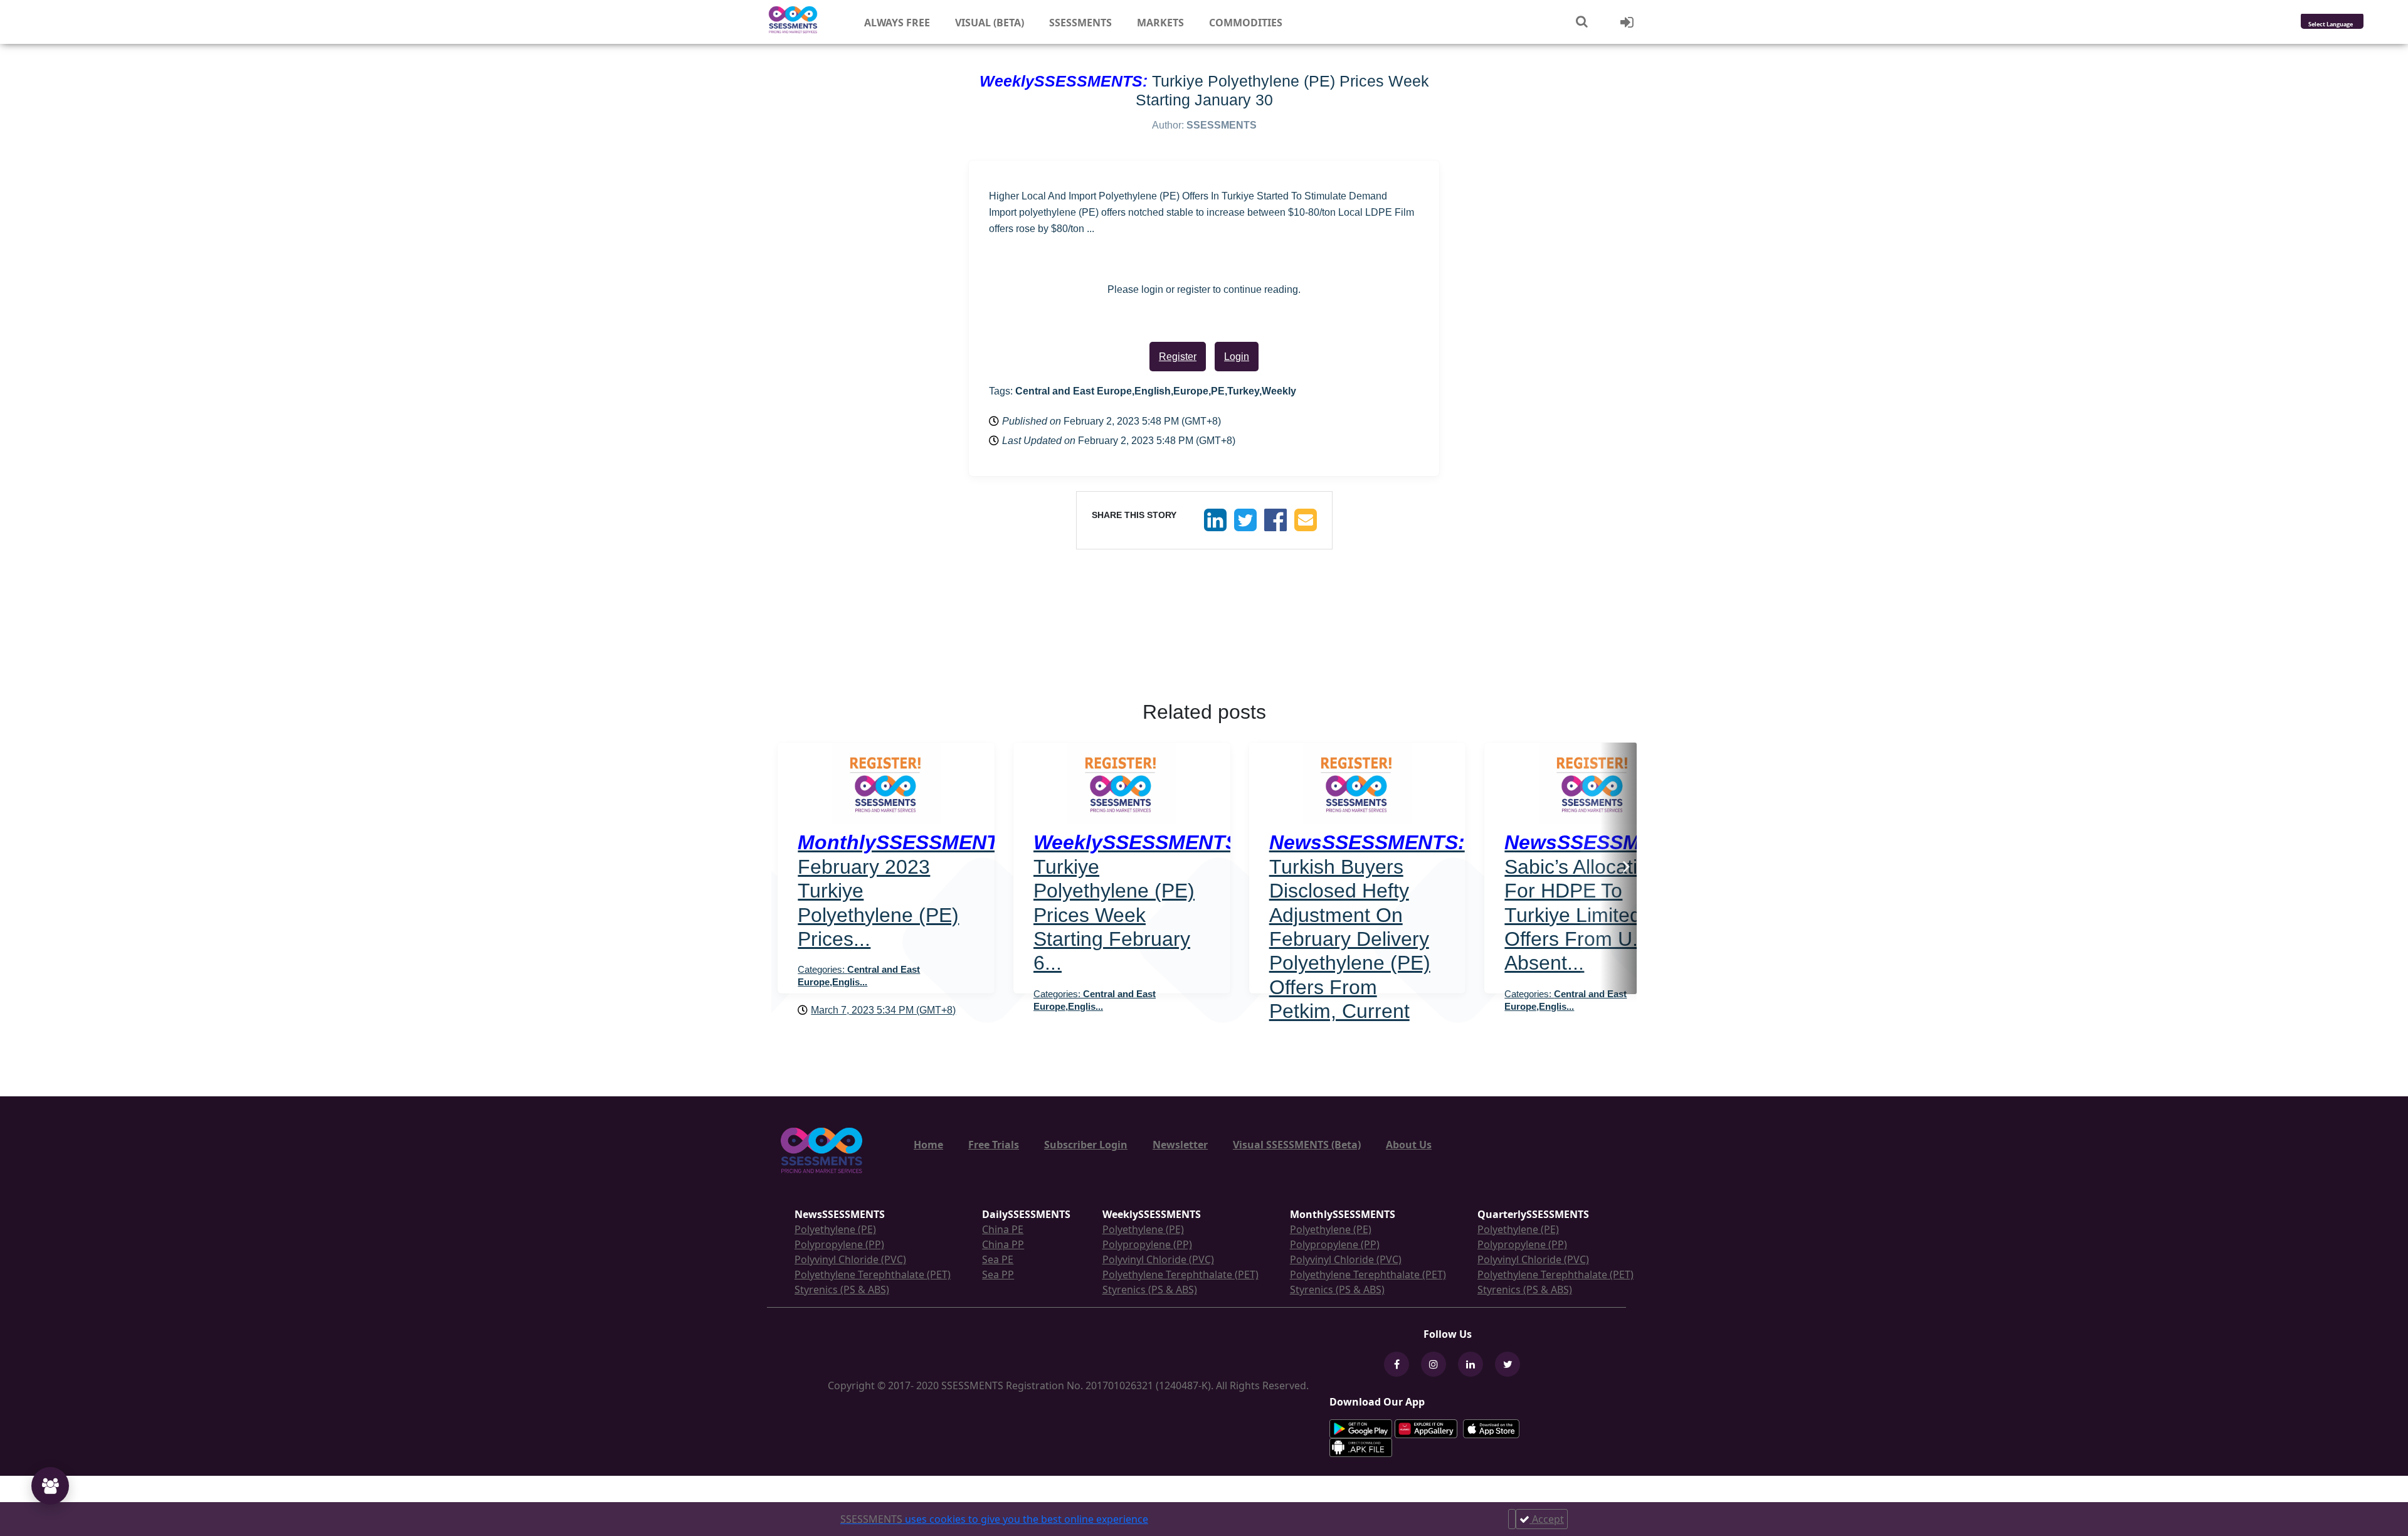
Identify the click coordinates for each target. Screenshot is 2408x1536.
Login (1237, 357)
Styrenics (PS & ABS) (842, 1290)
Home (928, 1145)
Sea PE (998, 1259)
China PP (1003, 1244)
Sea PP (998, 1274)
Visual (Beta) (990, 23)
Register (1178, 357)
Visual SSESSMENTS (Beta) (1297, 1145)
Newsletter (1180, 1145)
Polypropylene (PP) (839, 1244)
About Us (1409, 1145)
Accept (1547, 1519)
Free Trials (994, 1145)
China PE (1003, 1229)
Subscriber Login (1086, 1145)
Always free (897, 23)
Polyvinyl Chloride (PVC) (850, 1259)
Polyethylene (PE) (835, 1229)
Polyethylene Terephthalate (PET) (873, 1274)
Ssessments (1080, 23)
